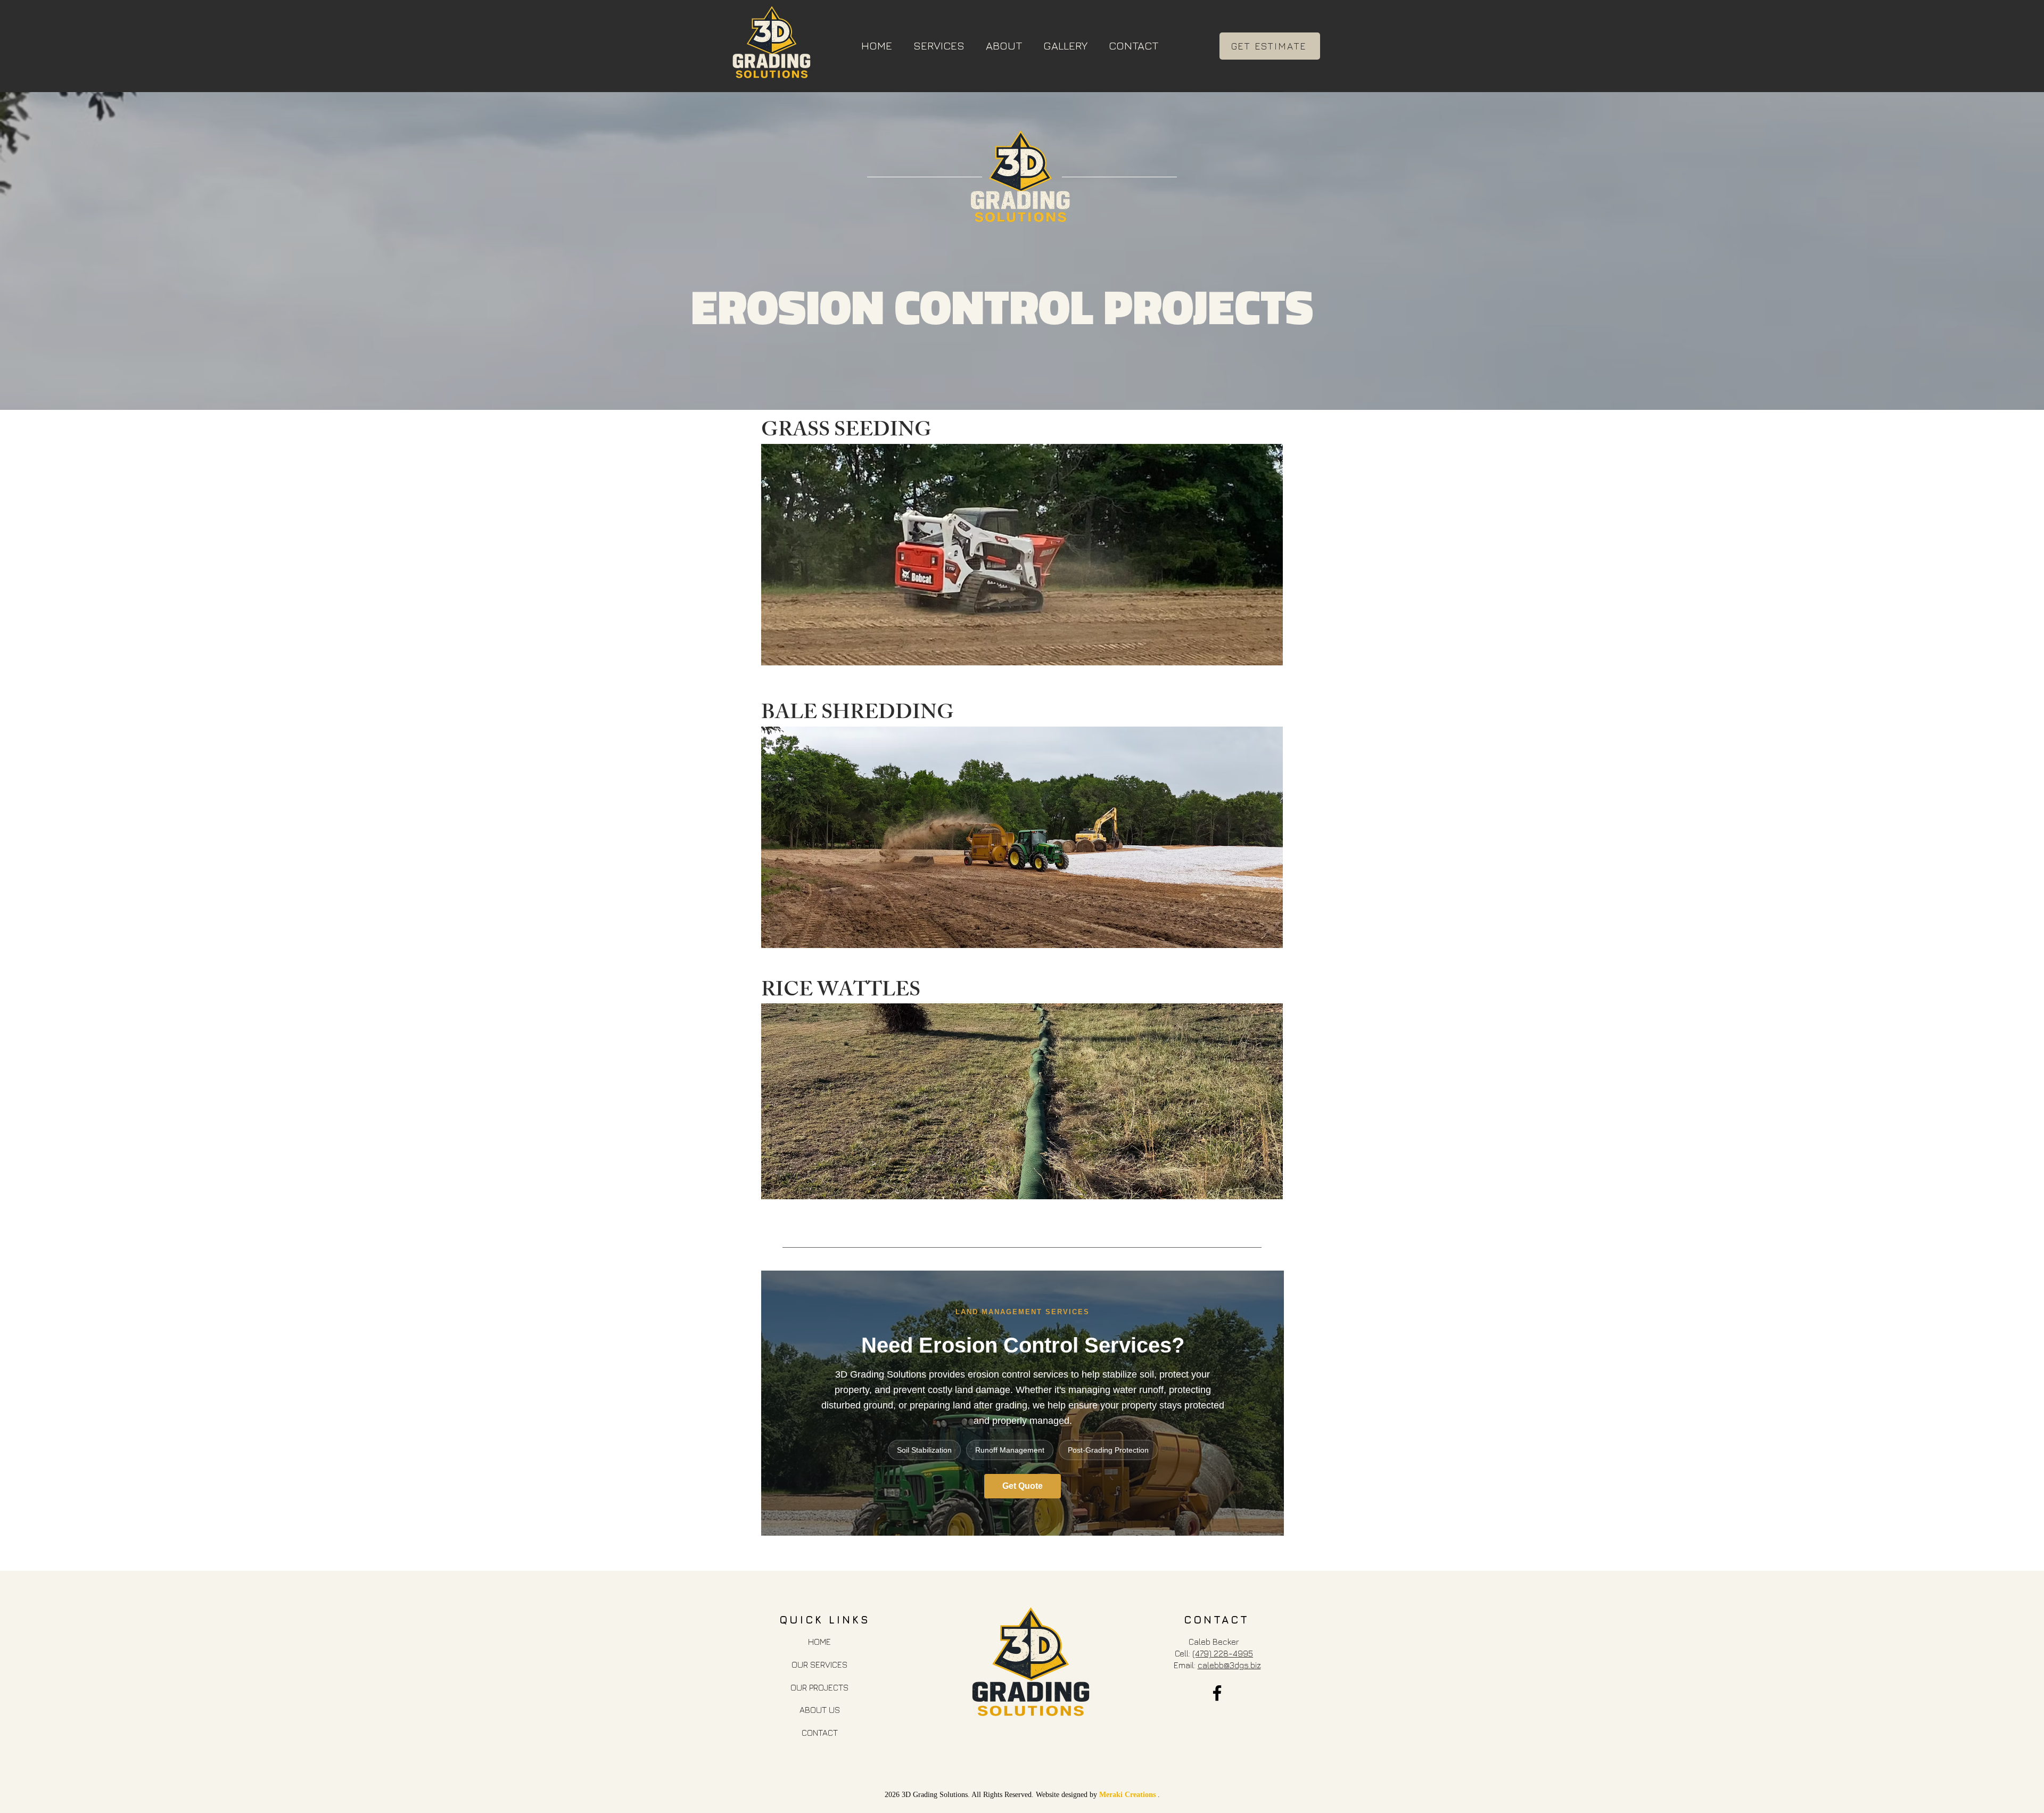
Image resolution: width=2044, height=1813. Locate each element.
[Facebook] (1217, 1693)
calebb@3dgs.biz (1229, 1665)
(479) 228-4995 (1223, 1653)
